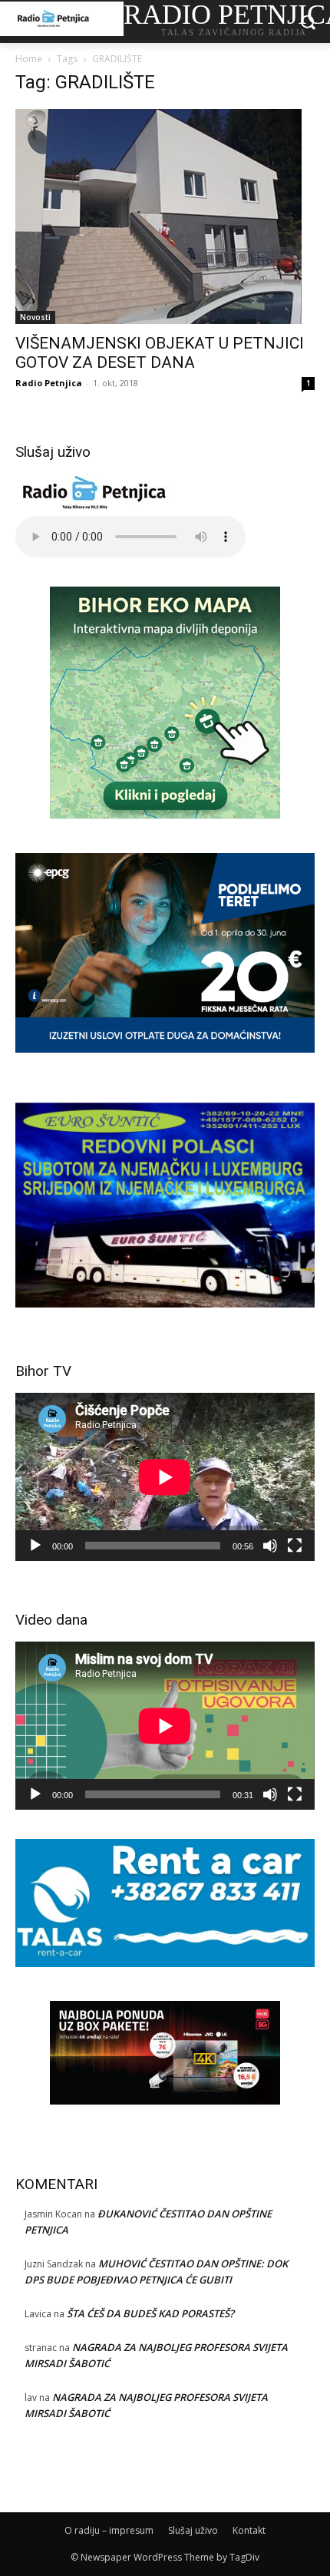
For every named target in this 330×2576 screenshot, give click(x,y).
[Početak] (35, 1546)
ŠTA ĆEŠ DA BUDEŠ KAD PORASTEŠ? (150, 2313)
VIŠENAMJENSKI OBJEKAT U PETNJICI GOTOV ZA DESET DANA (160, 353)
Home (29, 59)
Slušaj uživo (193, 2530)
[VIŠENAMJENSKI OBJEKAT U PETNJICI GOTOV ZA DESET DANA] (165, 217)
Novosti (35, 317)
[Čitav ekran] (295, 1546)
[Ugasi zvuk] (270, 1546)
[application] (165, 1477)
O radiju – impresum (109, 2530)
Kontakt (249, 2530)
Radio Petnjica (49, 383)
